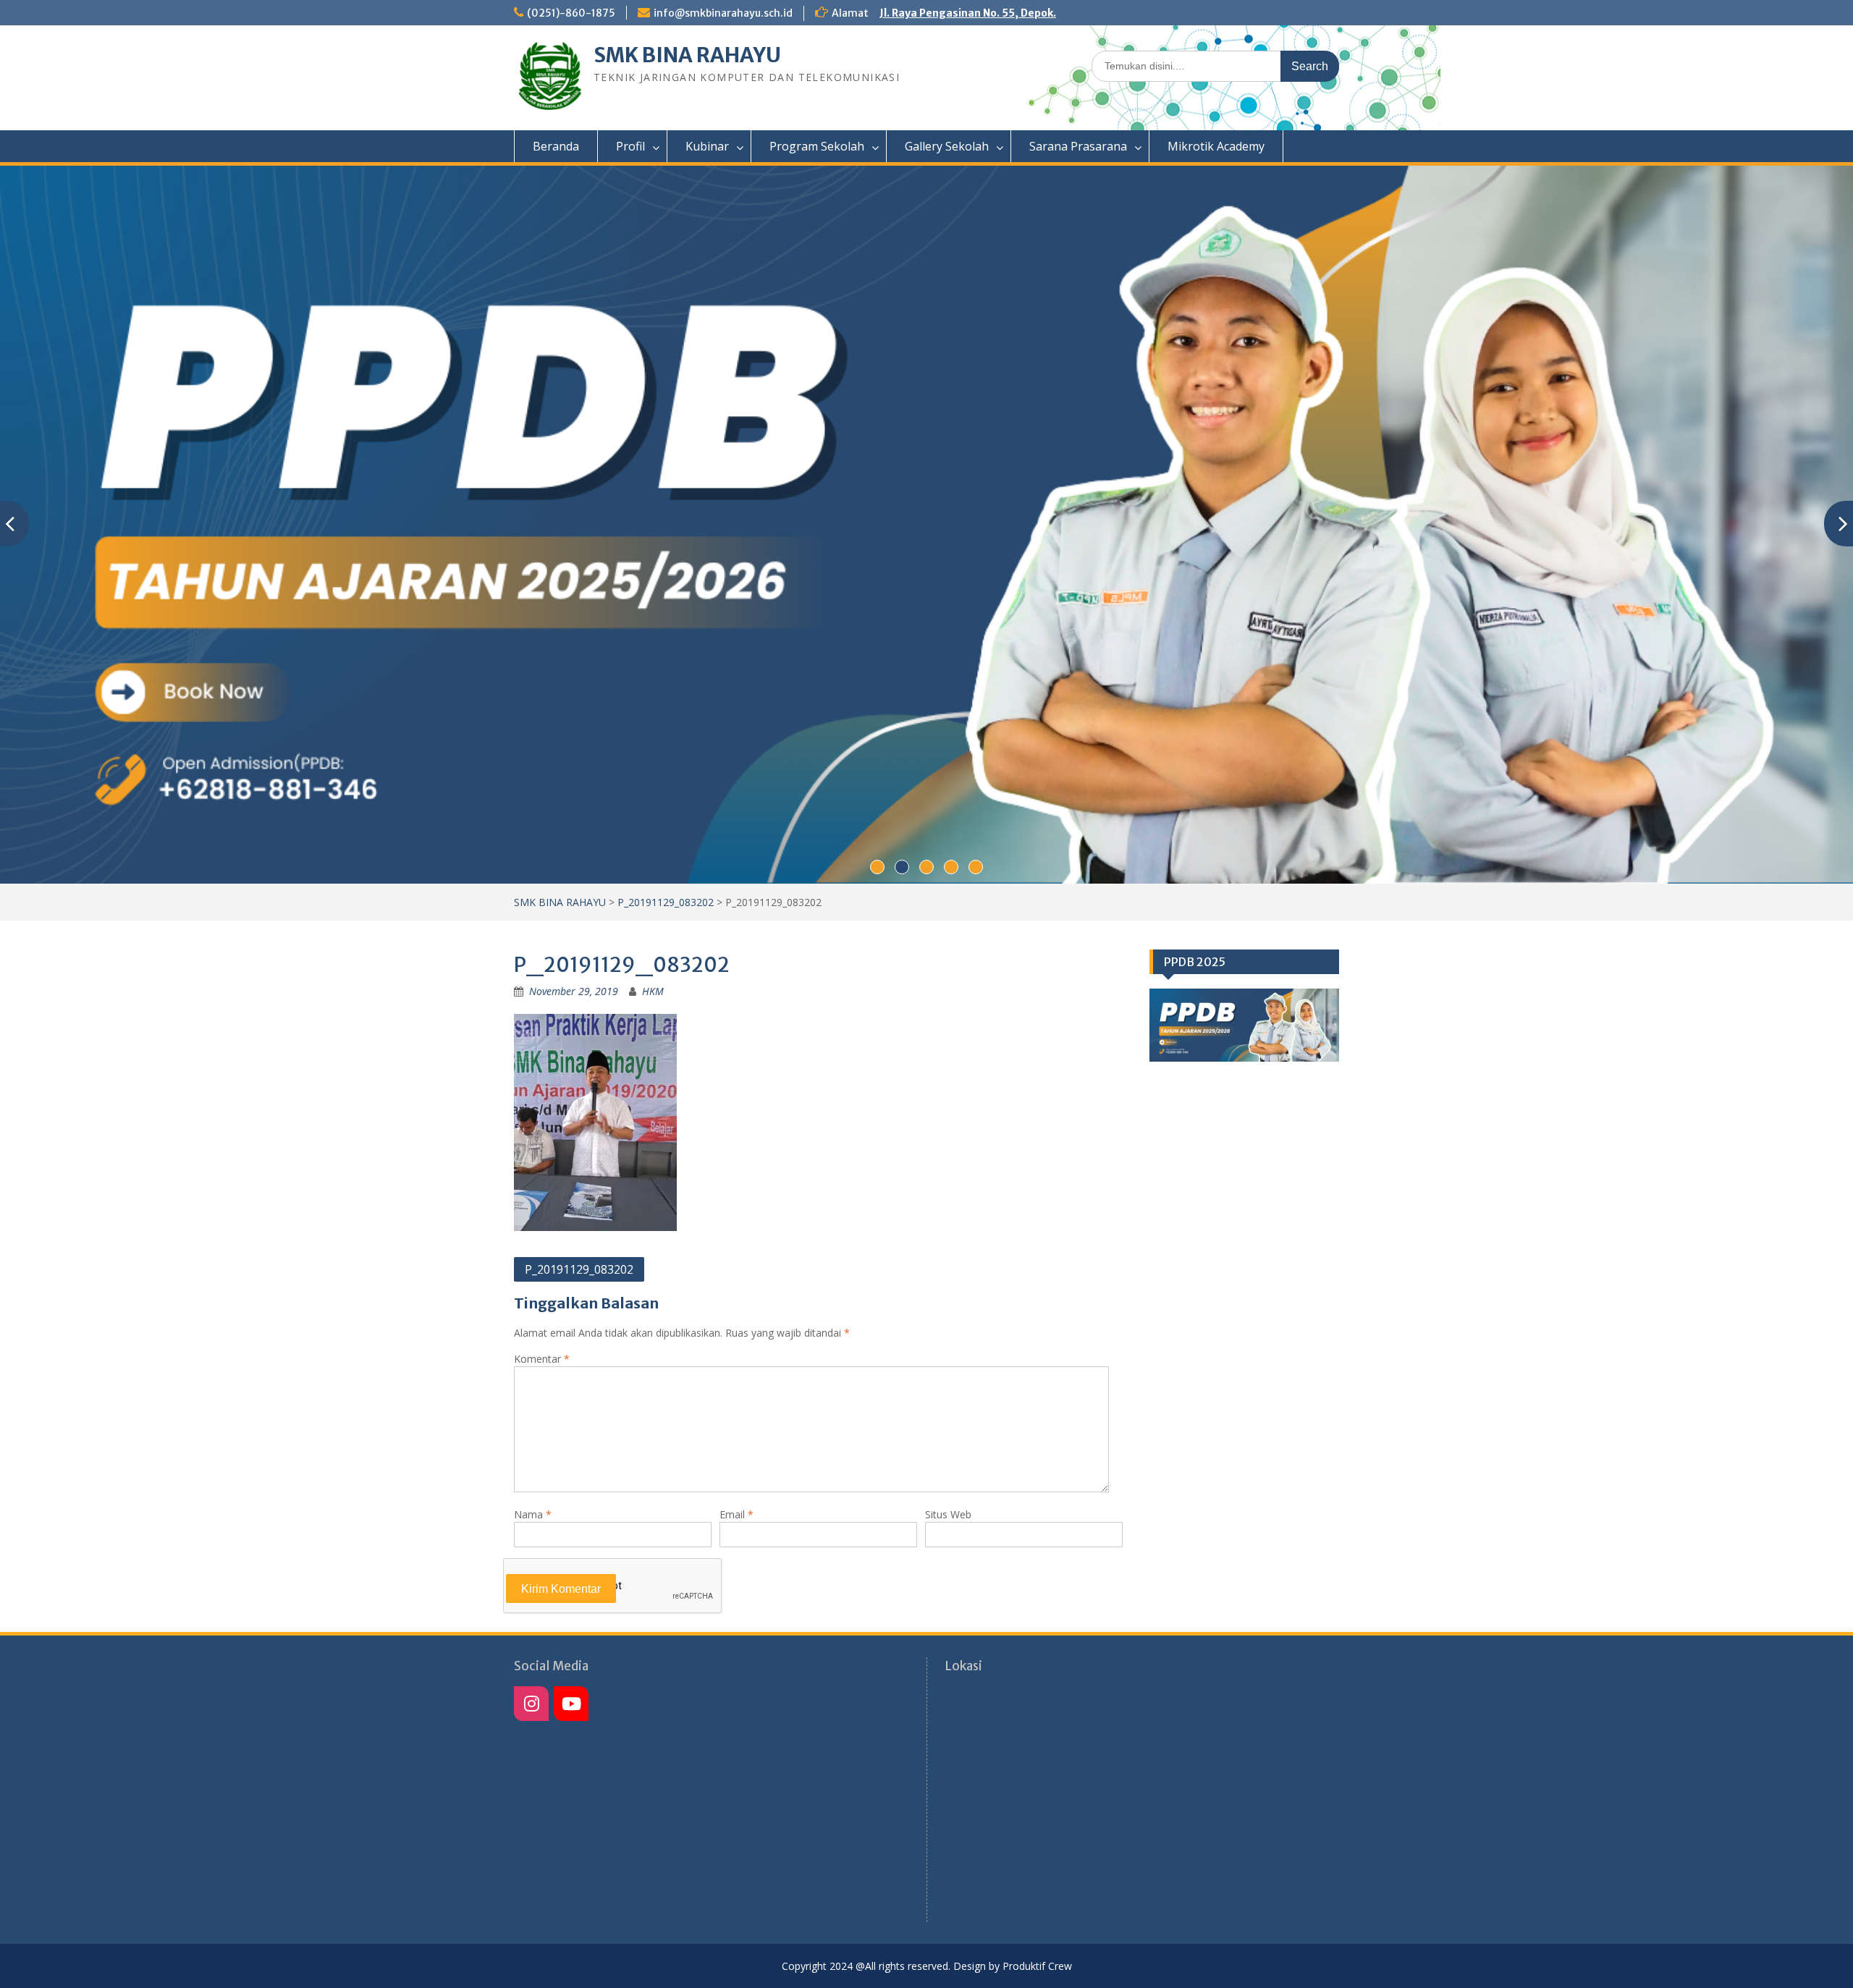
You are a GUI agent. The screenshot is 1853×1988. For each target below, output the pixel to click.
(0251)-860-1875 (571, 13)
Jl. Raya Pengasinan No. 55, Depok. (968, 13)
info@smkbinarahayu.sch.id (723, 13)
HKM (653, 991)
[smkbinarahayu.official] (571, 1704)
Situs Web (948, 1514)
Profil (630, 146)
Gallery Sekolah (947, 146)
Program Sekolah (817, 146)
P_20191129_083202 (666, 902)
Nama (533, 1514)
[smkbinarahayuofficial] (531, 1704)
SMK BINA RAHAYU (687, 55)
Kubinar (707, 146)
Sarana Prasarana (1078, 146)
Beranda (556, 146)
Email (736, 1514)
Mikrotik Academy (1216, 146)
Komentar (542, 1359)
